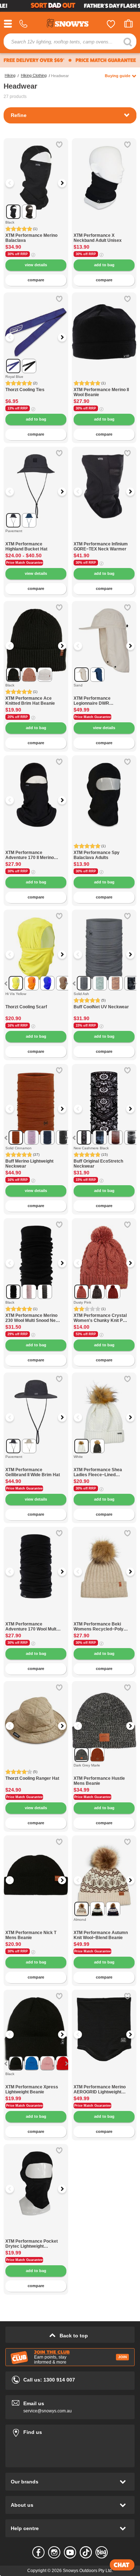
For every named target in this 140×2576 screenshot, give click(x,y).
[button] (14, 183)
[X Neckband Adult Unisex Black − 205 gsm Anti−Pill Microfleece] (104, 170)
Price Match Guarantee (24, 563)
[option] (36, 170)
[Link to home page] (70, 24)
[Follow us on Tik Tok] (86, 2552)
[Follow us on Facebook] (38, 2552)
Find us (70, 2431)
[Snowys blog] (102, 2552)
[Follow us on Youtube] (70, 2552)
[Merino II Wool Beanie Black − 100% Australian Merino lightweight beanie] (104, 325)
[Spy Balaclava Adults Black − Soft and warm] (104, 788)
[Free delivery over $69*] (34, 60)
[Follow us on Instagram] (54, 2552)
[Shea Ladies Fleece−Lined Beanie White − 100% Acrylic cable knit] (104, 1463)
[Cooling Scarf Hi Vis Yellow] (36, 1001)
